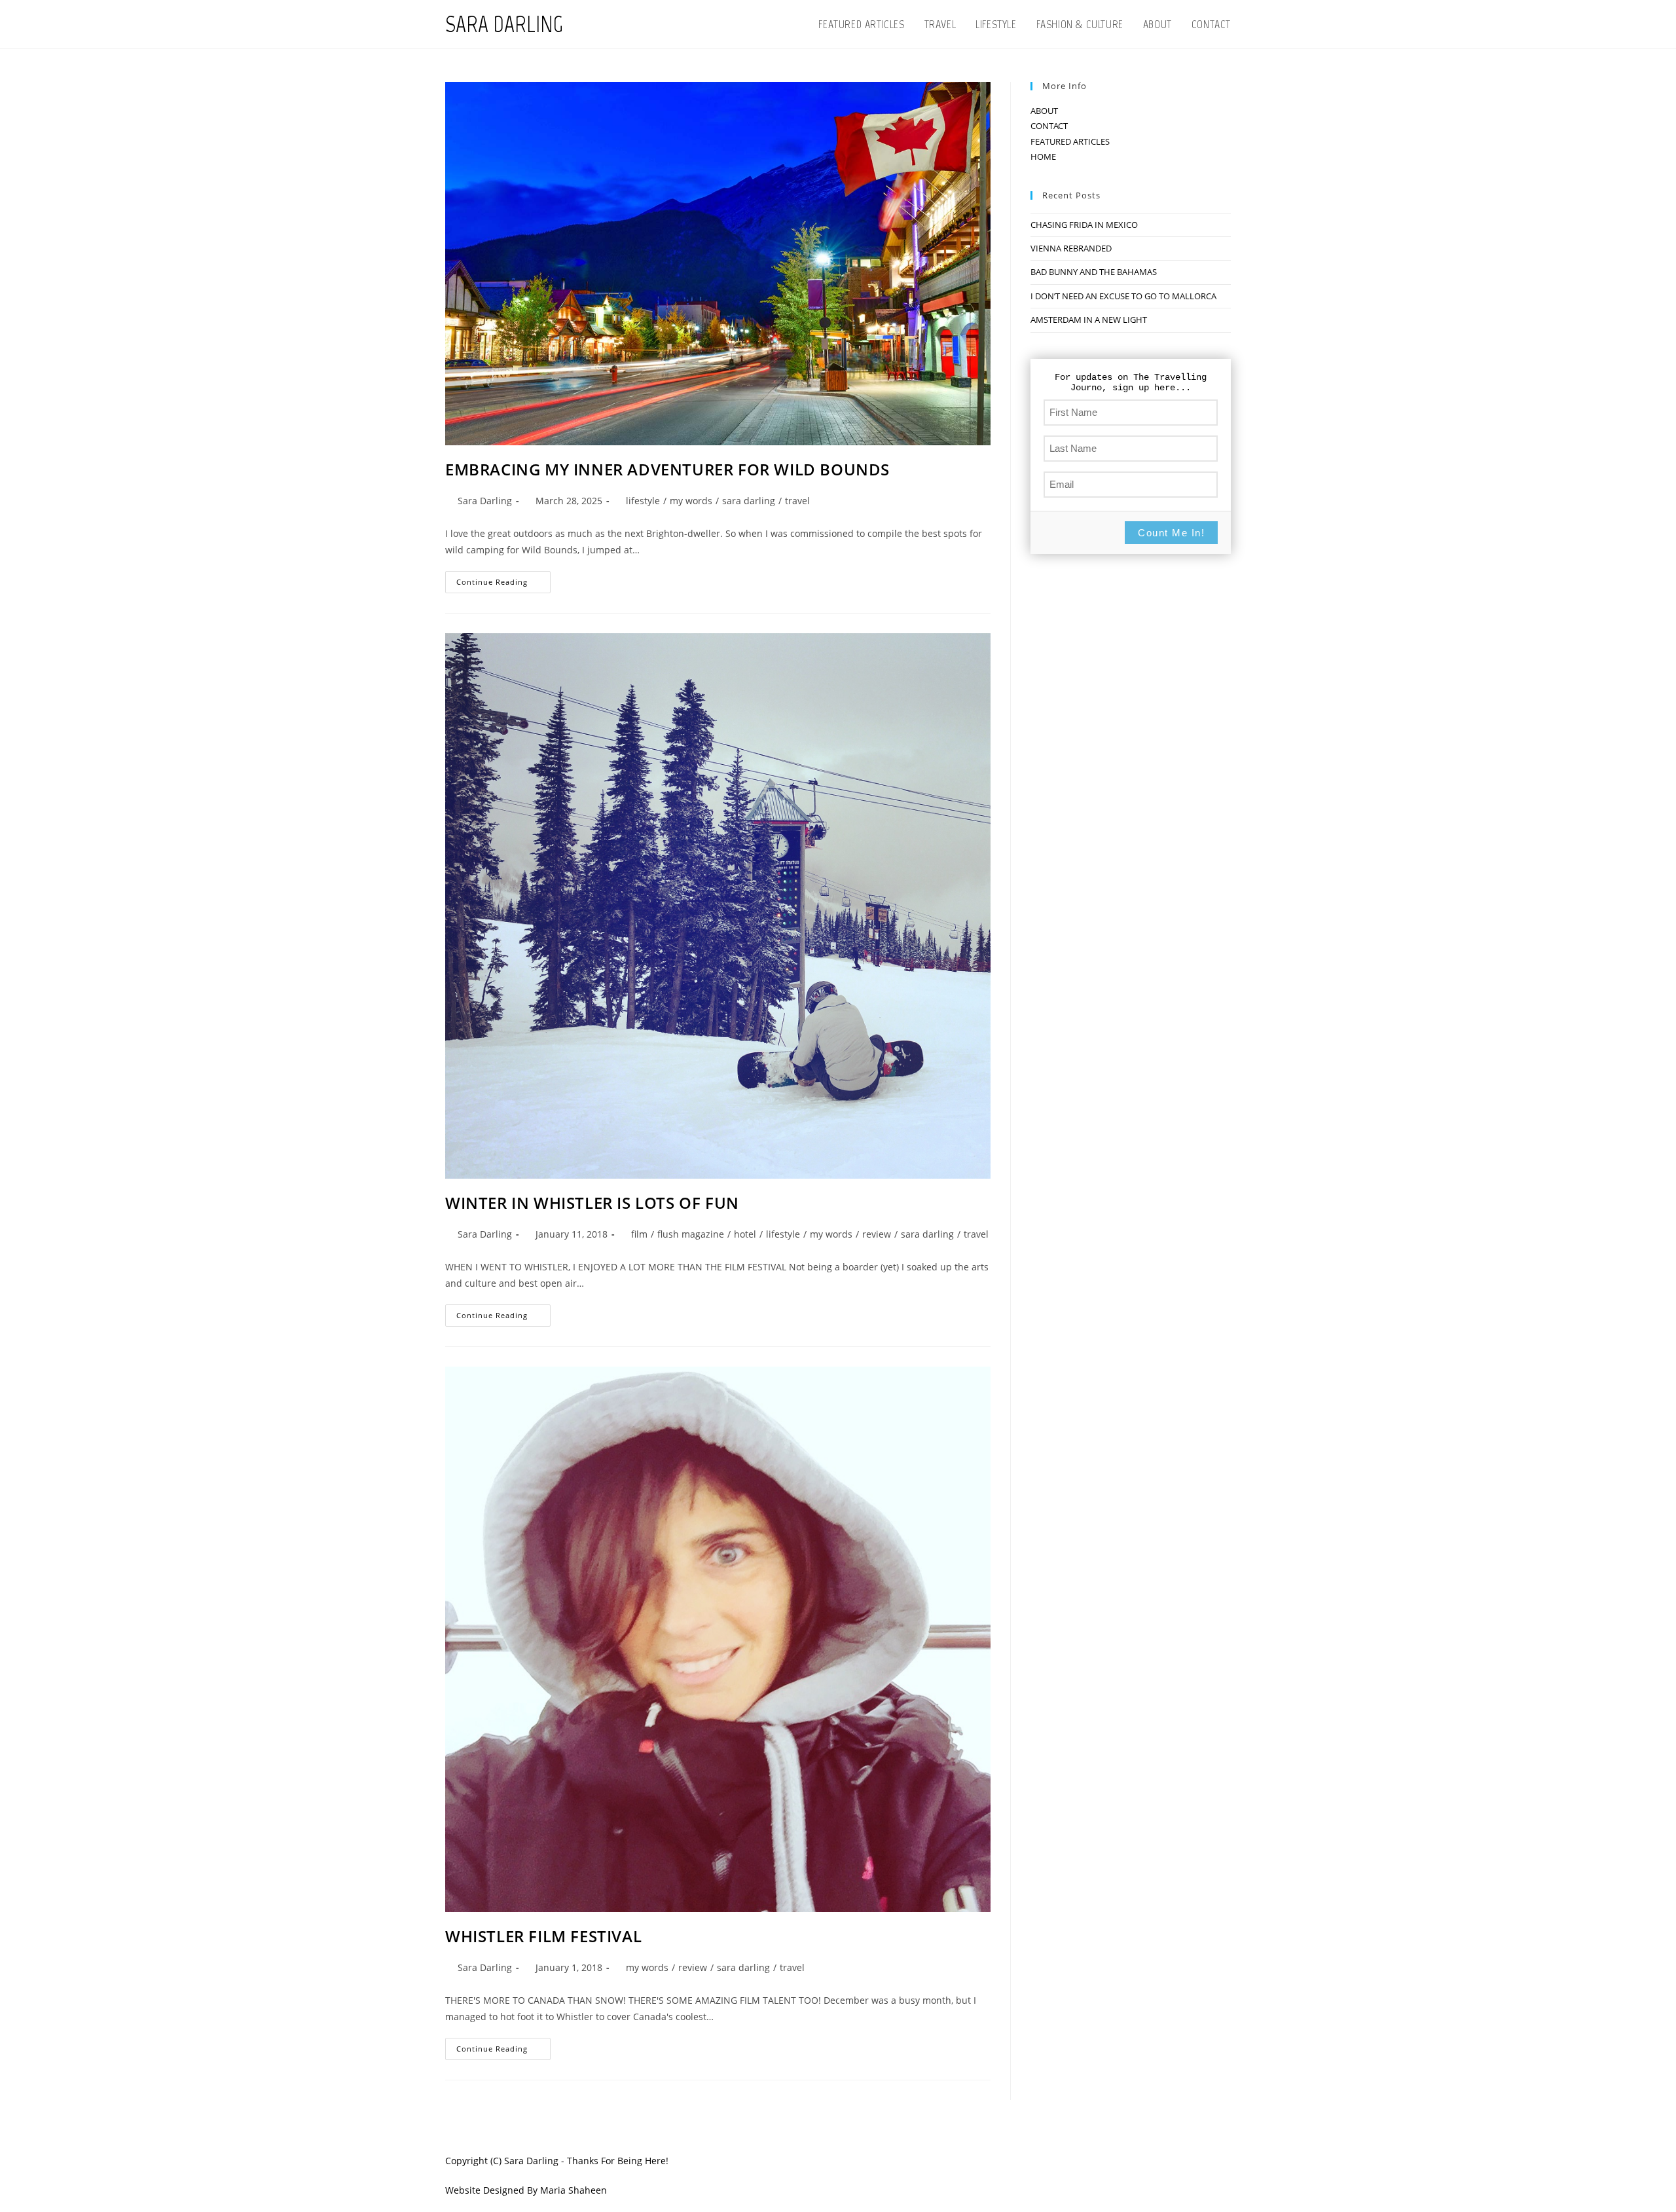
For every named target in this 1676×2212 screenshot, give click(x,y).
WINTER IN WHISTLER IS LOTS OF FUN (592, 1203)
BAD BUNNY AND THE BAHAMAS (1094, 272)
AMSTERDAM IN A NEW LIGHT (1089, 320)
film (639, 1234)
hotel (745, 1234)
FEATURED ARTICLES (1070, 141)
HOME (1043, 157)
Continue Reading (503, 584)
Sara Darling (485, 501)
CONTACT (1049, 126)
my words (691, 501)
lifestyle (643, 501)
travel (797, 501)
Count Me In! (1171, 533)
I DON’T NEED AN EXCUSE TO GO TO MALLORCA (1123, 296)
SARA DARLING (504, 24)
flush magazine (691, 1234)
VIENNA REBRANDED (1071, 248)
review (877, 1234)
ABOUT (1044, 111)
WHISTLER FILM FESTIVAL (543, 1936)
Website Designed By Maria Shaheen (526, 2190)
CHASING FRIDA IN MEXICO (1084, 225)
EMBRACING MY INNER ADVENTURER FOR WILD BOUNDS (667, 469)
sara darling (749, 501)
